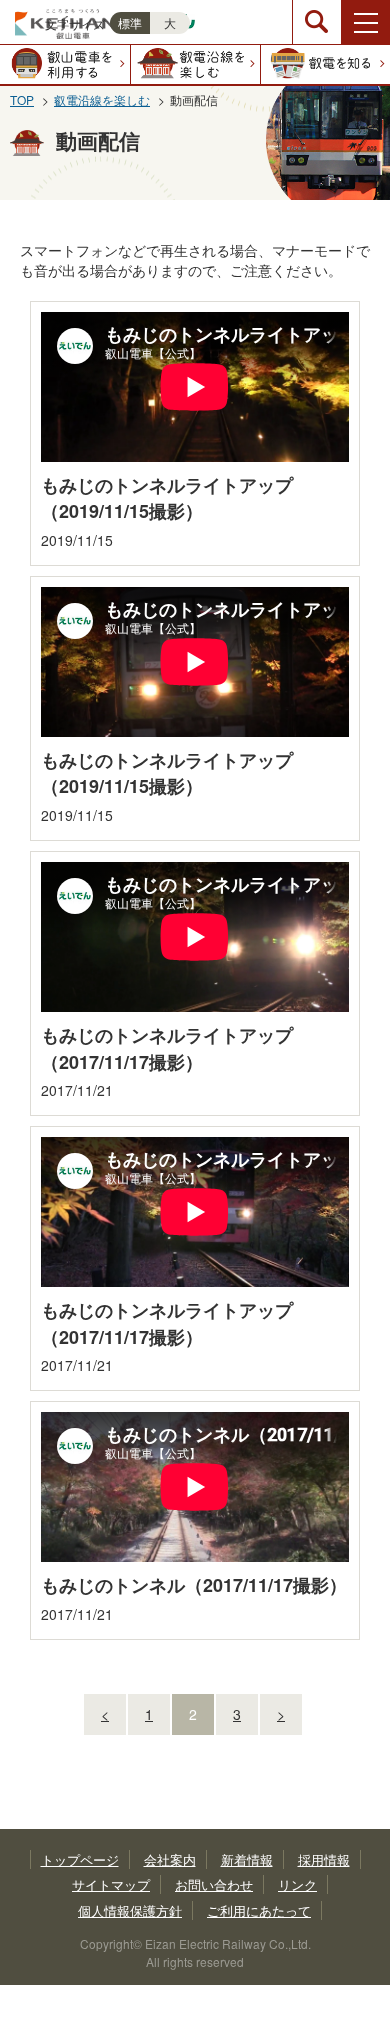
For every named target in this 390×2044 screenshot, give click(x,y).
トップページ (80, 1859)
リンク (297, 1884)
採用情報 (324, 1859)
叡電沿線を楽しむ (102, 99)
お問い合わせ (214, 1884)
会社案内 (170, 1859)
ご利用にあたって (259, 1910)
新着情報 (247, 1859)
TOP (22, 99)
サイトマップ (111, 1884)
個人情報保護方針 (130, 1910)
